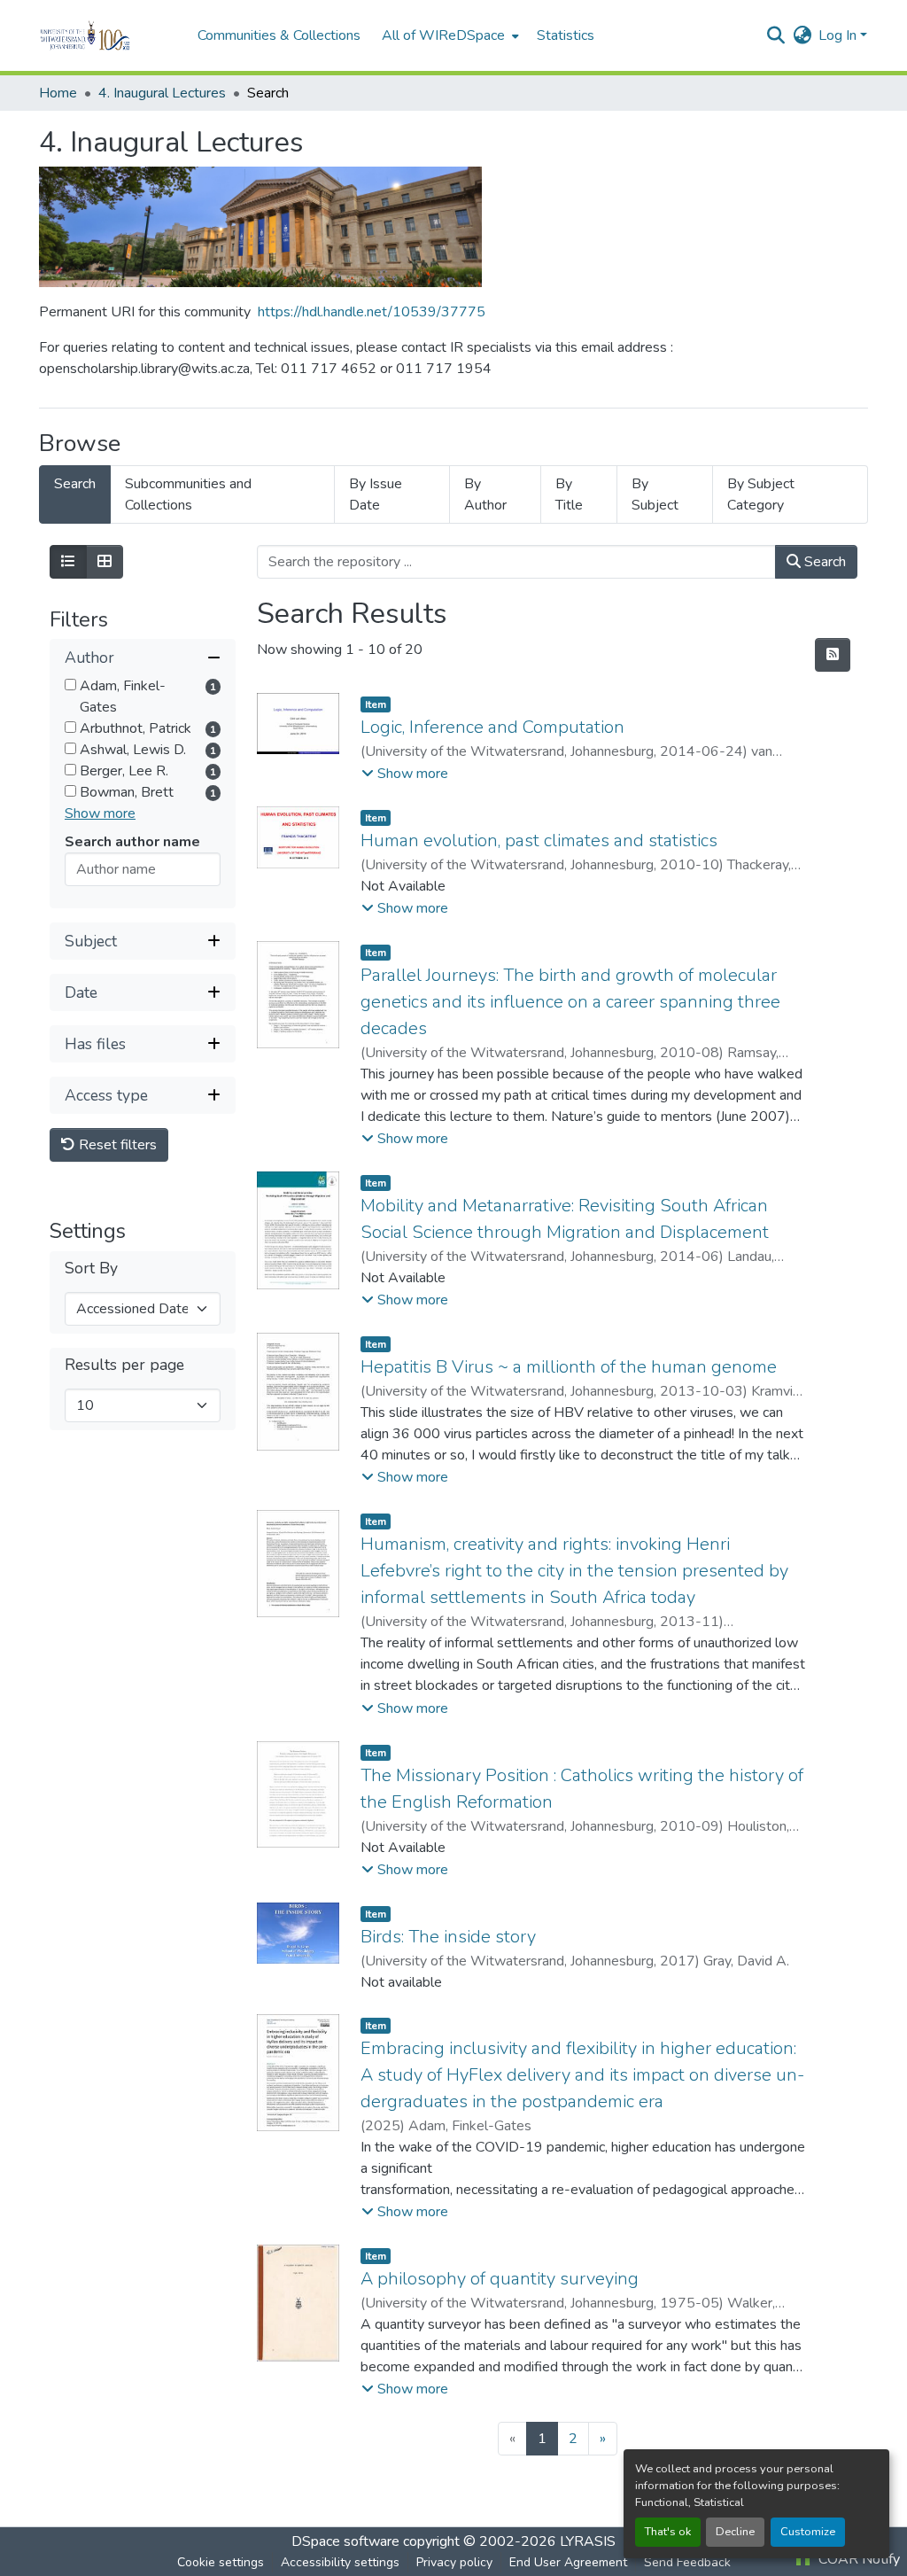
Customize (808, 2532)
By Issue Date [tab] (376, 494)
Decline (735, 2532)
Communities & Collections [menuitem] (279, 35)
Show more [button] (100, 813)
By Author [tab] (485, 494)
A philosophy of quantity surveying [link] (500, 2279)
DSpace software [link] (345, 2541)
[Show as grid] (105, 562)
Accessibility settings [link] (340, 2562)
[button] (109, 35)
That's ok (668, 2532)
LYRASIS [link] (588, 2541)
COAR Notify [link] (857, 2559)
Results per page (124, 1365)
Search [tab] (75, 484)
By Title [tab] (569, 494)
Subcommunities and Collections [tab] (188, 494)
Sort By (91, 1269)
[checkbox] (70, 685)
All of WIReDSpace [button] (443, 35)
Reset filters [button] (116, 1145)
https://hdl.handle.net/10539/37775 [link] (372, 312)
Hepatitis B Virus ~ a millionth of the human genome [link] (569, 1367)
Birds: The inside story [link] (448, 1937)
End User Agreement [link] (568, 2562)
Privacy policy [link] (454, 2562)
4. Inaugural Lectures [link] (162, 93)
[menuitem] (449, 35)
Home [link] (58, 93)
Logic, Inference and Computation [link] (492, 727)
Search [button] (823, 562)
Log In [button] (839, 35)
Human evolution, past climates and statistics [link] (539, 841)
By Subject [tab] (655, 494)
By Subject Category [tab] (761, 494)
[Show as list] (68, 562)
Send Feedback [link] (687, 2562)
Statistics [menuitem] (566, 35)
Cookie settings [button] (221, 2562)
